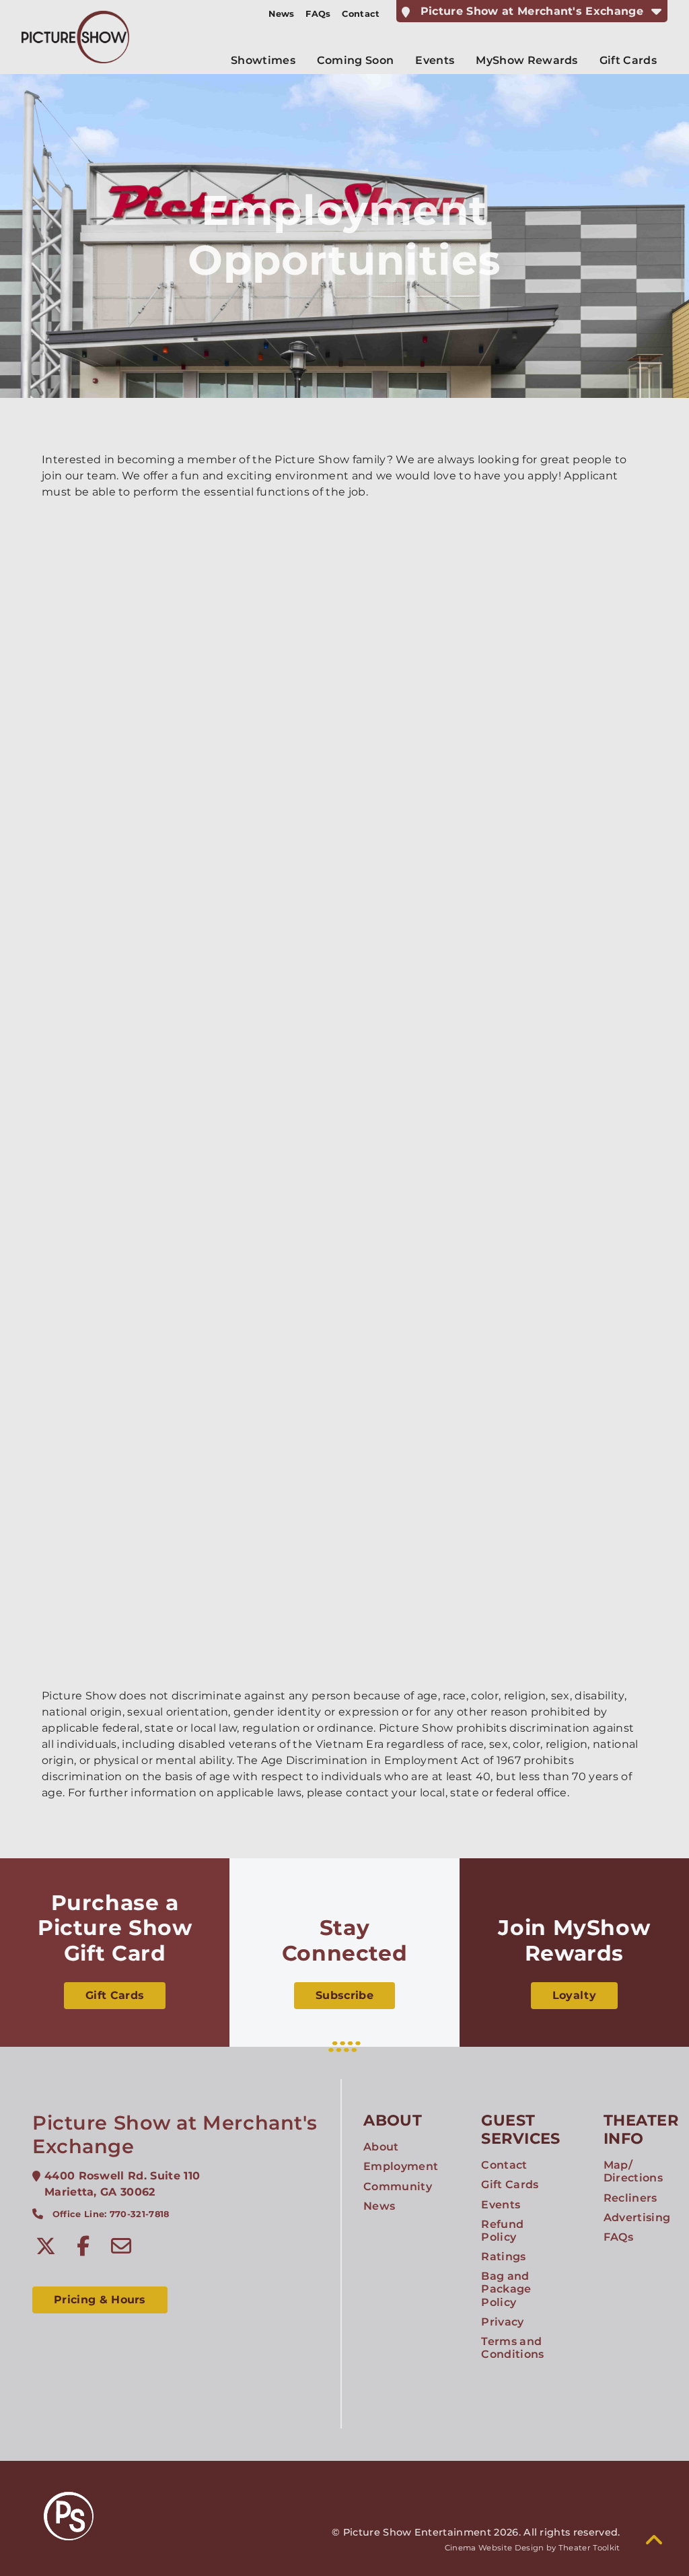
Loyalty (574, 1995)
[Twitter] (46, 2246)
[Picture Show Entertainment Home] (75, 37)
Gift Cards (115, 1995)
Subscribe (344, 1995)
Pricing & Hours (100, 2300)
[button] (654, 2540)
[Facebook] (83, 2246)
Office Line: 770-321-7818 (111, 2214)
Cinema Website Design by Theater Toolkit (533, 2548)
